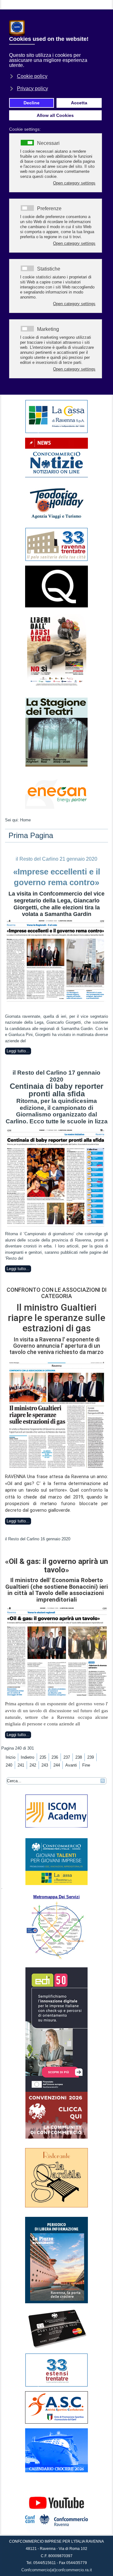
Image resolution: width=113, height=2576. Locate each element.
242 (33, 1765)
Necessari (48, 143)
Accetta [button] (79, 103)
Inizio (11, 1757)
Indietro (27, 1757)
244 (57, 1765)
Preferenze (49, 209)
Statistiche (49, 269)
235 (43, 1757)
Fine (86, 1765)
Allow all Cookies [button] (55, 115)
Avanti (71, 1765)
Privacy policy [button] (32, 88)
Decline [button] (32, 103)
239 (91, 1757)
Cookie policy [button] (32, 76)
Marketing (48, 329)
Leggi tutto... (18, 1051)
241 (21, 1765)
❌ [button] (107, 16)
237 (67, 1757)
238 (79, 1757)
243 (45, 1765)
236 (55, 1757)
